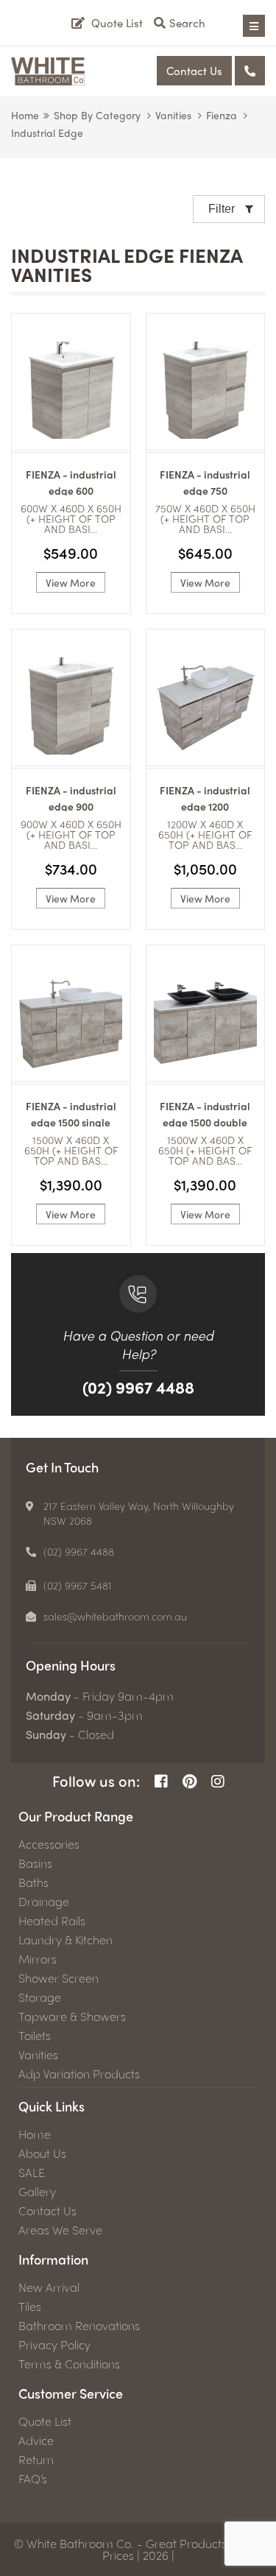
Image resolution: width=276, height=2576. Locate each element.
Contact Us (194, 71)
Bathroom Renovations (79, 2326)
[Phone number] (250, 71)
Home (25, 115)
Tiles (30, 2307)
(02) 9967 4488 (138, 1387)
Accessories (49, 1844)
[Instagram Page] (218, 1781)
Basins (35, 1863)
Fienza (222, 115)
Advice (36, 2441)
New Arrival (49, 2287)
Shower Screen (59, 1978)
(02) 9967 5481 (78, 1585)
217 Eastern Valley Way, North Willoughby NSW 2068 (139, 1513)
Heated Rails (52, 1921)
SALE (32, 2173)
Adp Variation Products (79, 2074)
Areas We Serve (60, 2230)
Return (36, 2460)
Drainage (44, 1902)
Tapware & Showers (72, 2016)
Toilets (35, 2036)
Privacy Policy (54, 2345)
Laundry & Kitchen (66, 1940)
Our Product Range (76, 1816)
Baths (33, 1882)
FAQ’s (33, 2479)
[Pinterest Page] (190, 1781)
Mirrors (38, 1959)
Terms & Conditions (69, 2364)
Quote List (45, 2421)
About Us (42, 2153)
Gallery (37, 2192)
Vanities (173, 115)
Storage (40, 1997)
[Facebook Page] (161, 1781)
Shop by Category (97, 115)
